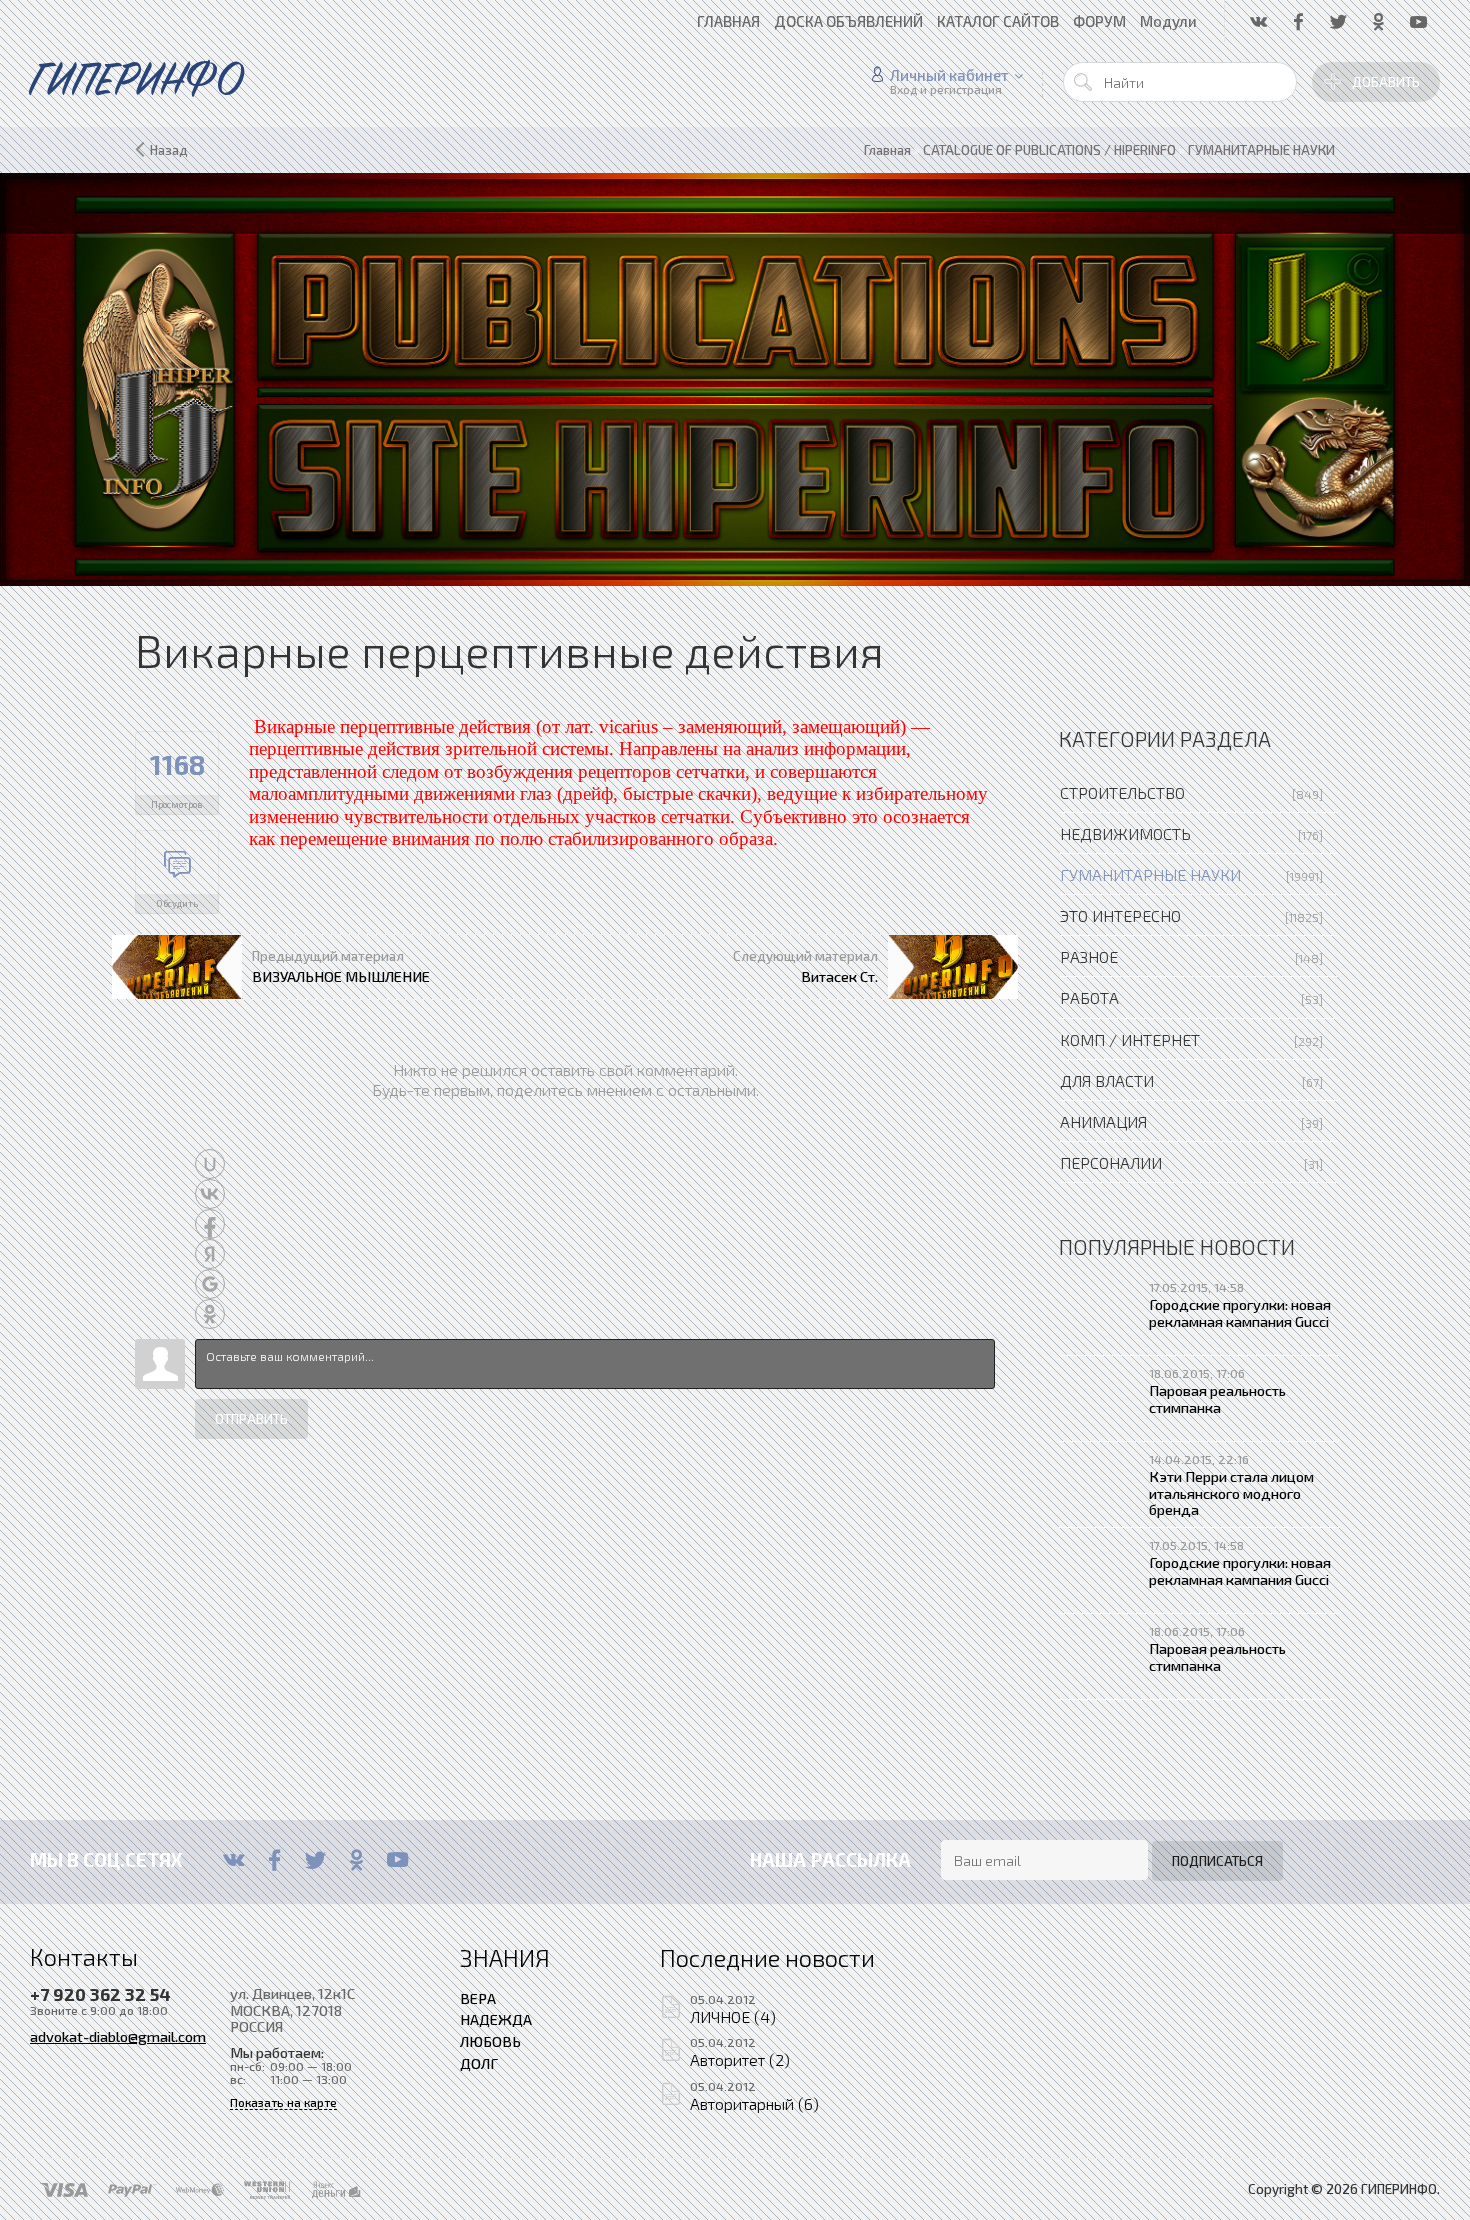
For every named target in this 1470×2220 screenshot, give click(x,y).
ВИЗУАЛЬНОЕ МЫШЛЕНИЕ (341, 976)
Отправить (251, 1419)
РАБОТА (1089, 997)
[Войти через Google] (210, 1284)
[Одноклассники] (356, 1860)
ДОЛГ (479, 2063)
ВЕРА (478, 1998)
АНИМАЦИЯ (1103, 1121)
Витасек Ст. (839, 976)
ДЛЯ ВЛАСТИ (1107, 1080)
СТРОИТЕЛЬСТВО (1122, 792)
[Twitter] (315, 1860)
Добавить (1386, 82)
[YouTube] (397, 1860)
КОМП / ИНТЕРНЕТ (1130, 1039)
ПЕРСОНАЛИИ (1111, 1162)
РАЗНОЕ (1089, 956)
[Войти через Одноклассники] (210, 1314)
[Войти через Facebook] (210, 1224)
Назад (169, 150)
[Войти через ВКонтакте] (210, 1194)
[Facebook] (274, 1860)
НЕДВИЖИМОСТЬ (1125, 833)
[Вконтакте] (233, 1860)
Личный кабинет (949, 75)
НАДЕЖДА (496, 2019)
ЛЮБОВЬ (490, 2041)
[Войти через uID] (210, 1164)
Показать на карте (283, 2102)
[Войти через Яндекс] (210, 1254)
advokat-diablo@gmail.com (118, 2036)
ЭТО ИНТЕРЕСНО (1120, 915)
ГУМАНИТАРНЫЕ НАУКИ (1150, 874)
